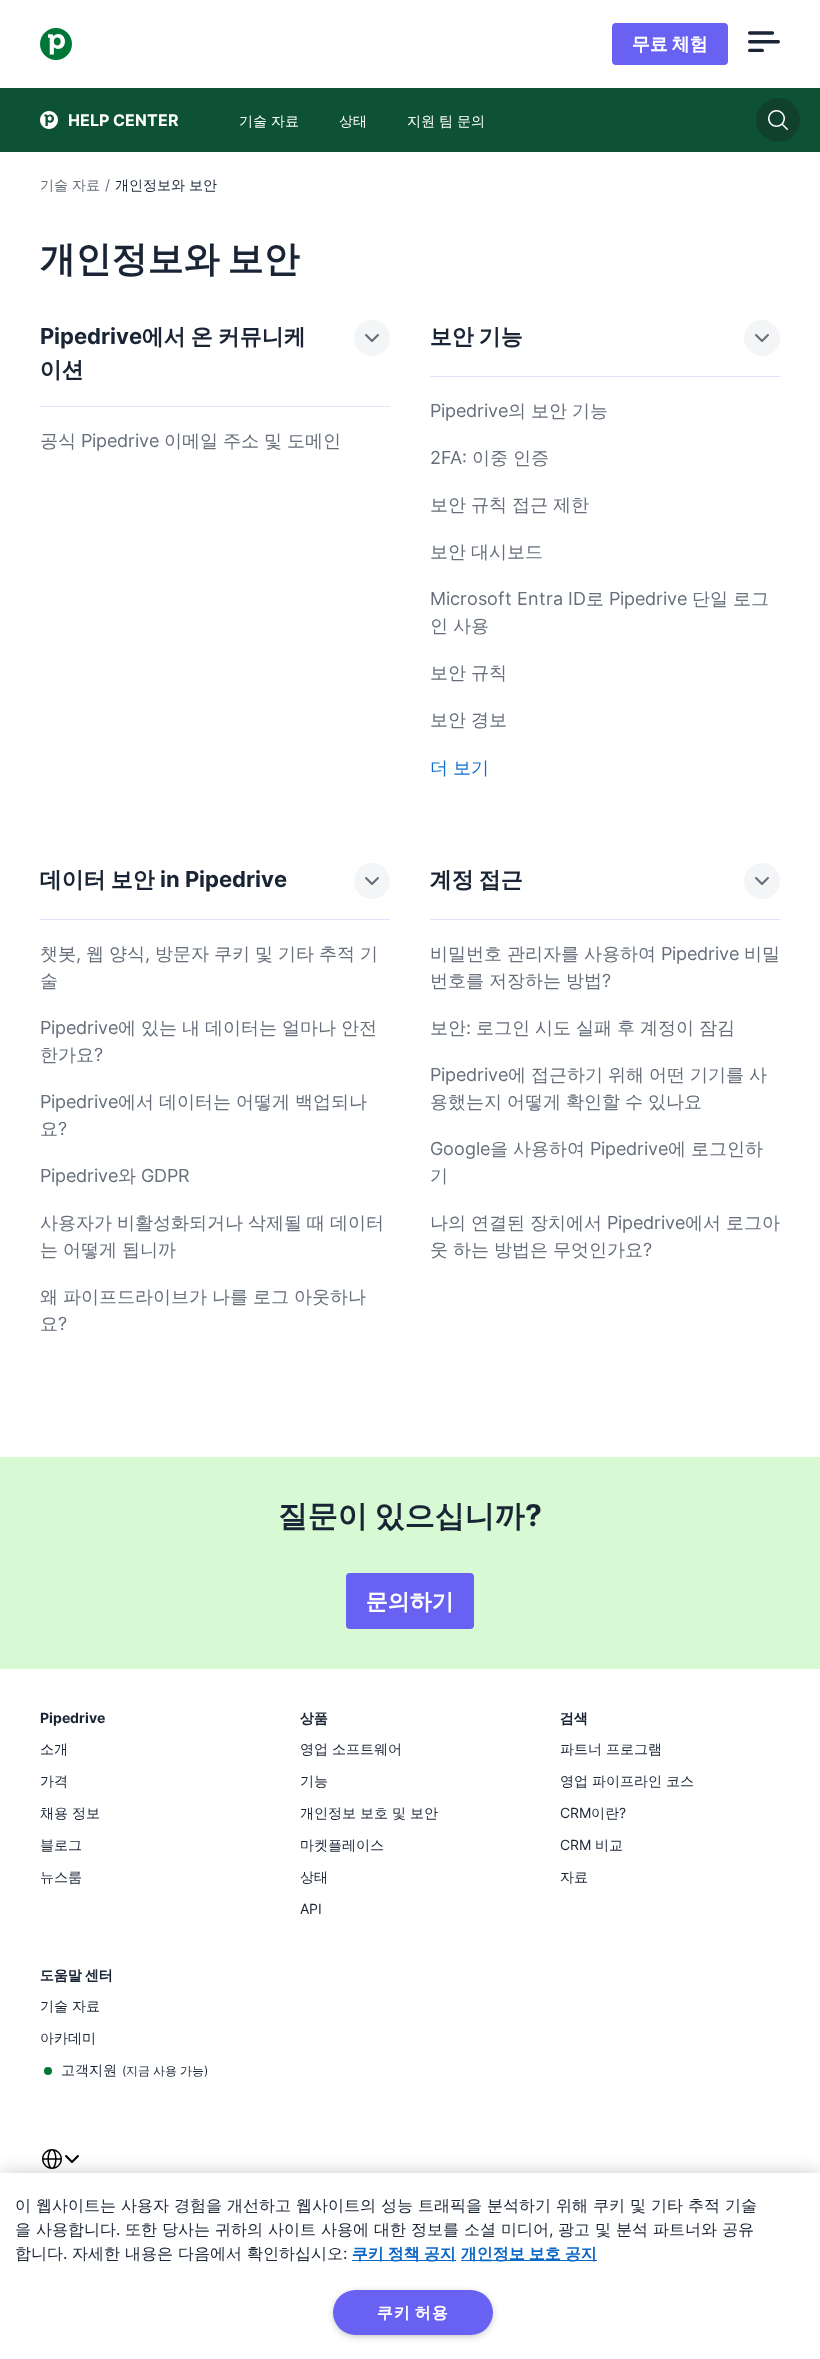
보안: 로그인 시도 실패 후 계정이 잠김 (582, 1027)
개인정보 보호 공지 (529, 2253)
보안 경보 (468, 719)
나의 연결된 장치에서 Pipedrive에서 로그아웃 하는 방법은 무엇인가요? (605, 1236)
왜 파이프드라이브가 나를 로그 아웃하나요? (203, 1310)
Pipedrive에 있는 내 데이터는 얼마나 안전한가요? (208, 1041)
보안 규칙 (468, 672)
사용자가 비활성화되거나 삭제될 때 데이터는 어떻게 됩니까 (212, 1236)
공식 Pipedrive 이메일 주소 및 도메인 (190, 440)
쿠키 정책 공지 (404, 2253)
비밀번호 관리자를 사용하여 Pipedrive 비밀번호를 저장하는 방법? (605, 967)
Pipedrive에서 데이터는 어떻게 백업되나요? (203, 1115)
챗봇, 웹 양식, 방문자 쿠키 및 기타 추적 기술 (209, 967)
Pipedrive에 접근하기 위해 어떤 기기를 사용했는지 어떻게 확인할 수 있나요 (598, 1088)
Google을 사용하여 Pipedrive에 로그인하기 (596, 1162)
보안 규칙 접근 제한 (509, 504)
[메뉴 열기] (764, 44)
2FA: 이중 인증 (489, 457)
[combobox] (60, 2171)
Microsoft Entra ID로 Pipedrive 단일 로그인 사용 (599, 612)
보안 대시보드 (486, 551)
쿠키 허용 (413, 2312)
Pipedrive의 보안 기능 (519, 410)
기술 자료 (70, 184)
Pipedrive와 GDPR (115, 1175)
